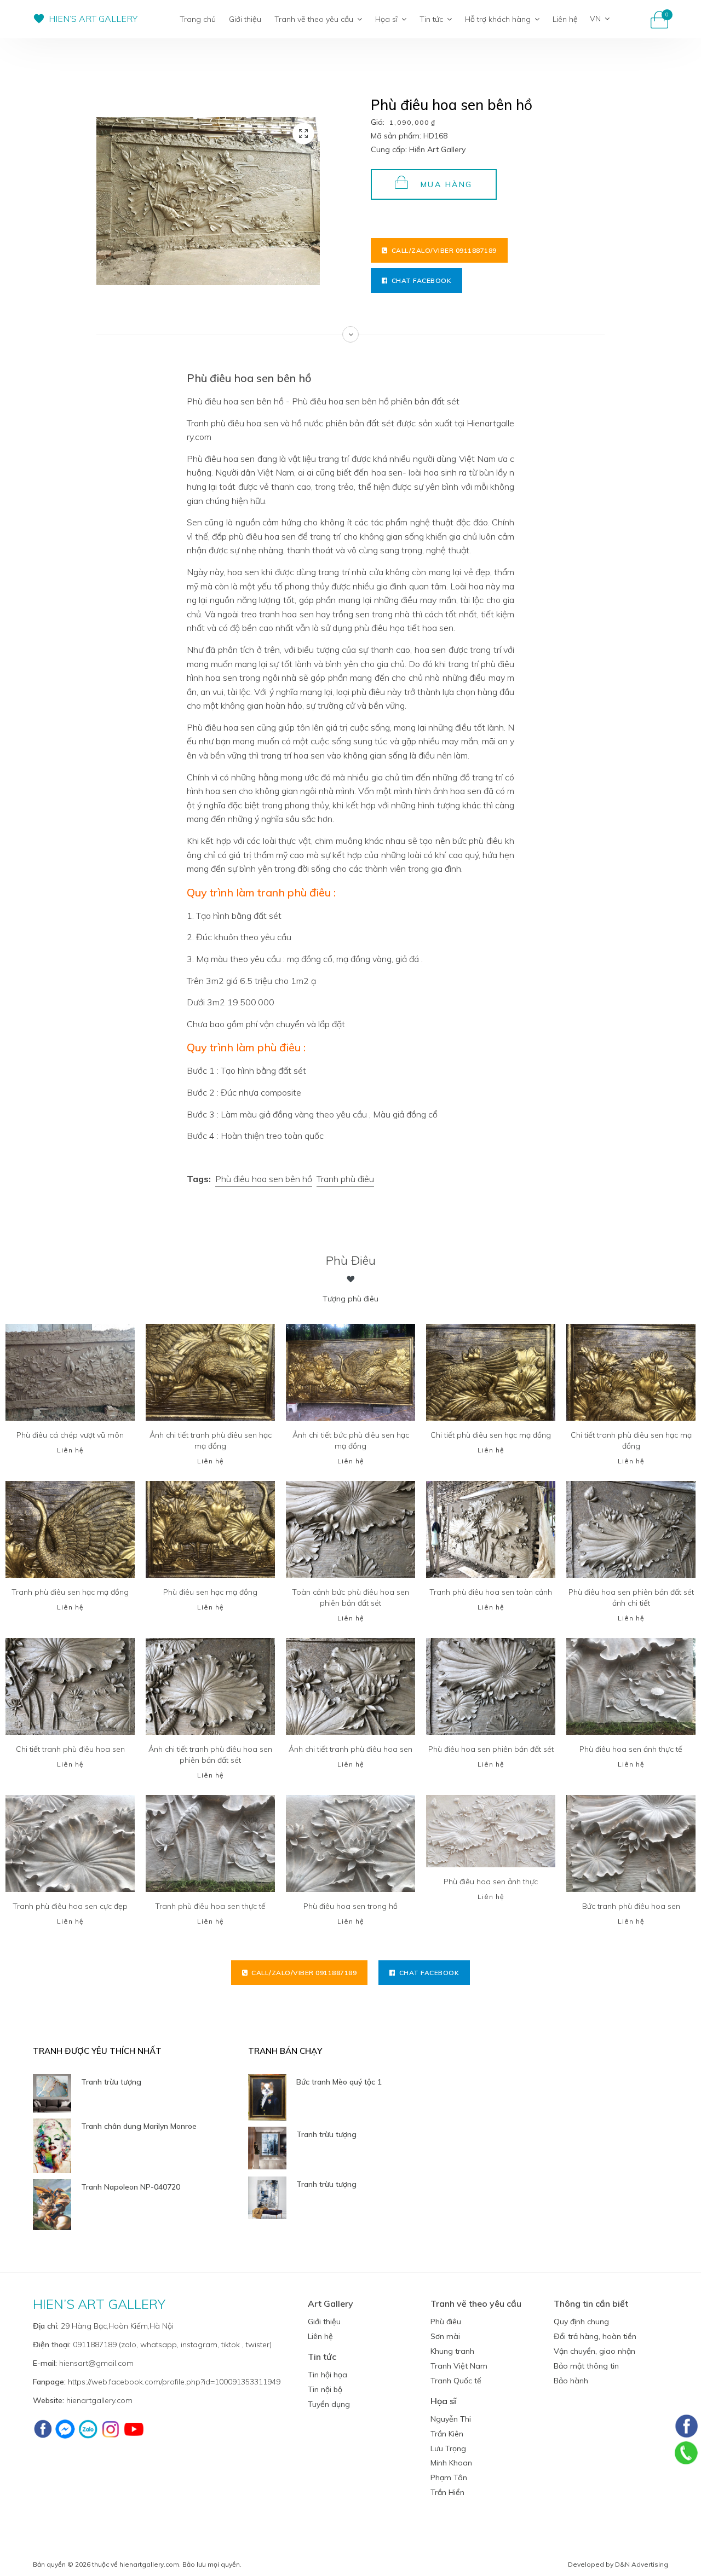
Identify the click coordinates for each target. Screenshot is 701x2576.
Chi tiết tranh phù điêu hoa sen (70, 1749)
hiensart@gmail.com (96, 2363)
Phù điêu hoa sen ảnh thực (491, 1882)
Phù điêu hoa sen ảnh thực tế (631, 1749)
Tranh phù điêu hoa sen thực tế (210, 1906)
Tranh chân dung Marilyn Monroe (139, 2126)
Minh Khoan (451, 2463)
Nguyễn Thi (451, 2419)
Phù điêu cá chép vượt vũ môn (70, 1435)
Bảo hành (571, 2381)
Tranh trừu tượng (111, 2082)
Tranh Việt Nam (459, 2366)
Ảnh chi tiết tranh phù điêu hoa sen (350, 1749)
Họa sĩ (386, 19)
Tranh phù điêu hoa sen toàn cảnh (491, 1592)
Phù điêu (351, 1260)
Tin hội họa (327, 2375)
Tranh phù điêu (345, 1179)
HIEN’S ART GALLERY (93, 19)
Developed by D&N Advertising (618, 2564)
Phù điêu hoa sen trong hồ (350, 1906)
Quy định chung (581, 2322)
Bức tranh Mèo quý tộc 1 (339, 2082)
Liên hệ (565, 19)
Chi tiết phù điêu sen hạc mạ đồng (491, 1435)
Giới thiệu (245, 19)
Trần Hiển (447, 2492)
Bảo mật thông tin (586, 2366)
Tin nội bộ (325, 2389)
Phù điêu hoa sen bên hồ (264, 1179)
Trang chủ (198, 19)
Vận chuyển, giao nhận (594, 2351)
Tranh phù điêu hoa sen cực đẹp (70, 1906)
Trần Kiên (447, 2434)
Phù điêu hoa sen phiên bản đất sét (491, 1749)
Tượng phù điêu (350, 1299)
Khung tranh (452, 2351)
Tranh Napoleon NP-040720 (131, 2187)
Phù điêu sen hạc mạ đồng (210, 1592)
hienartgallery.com (99, 2400)
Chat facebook (422, 280)
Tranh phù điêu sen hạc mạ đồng (70, 1592)
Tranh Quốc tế (456, 2381)
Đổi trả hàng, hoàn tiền (595, 2336)
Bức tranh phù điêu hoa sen (631, 1906)
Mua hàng (447, 184)
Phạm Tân (449, 2477)
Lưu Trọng (448, 2448)
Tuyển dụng (329, 2404)
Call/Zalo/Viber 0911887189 (444, 250)
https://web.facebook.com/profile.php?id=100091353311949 (174, 2382)
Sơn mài (445, 2336)
